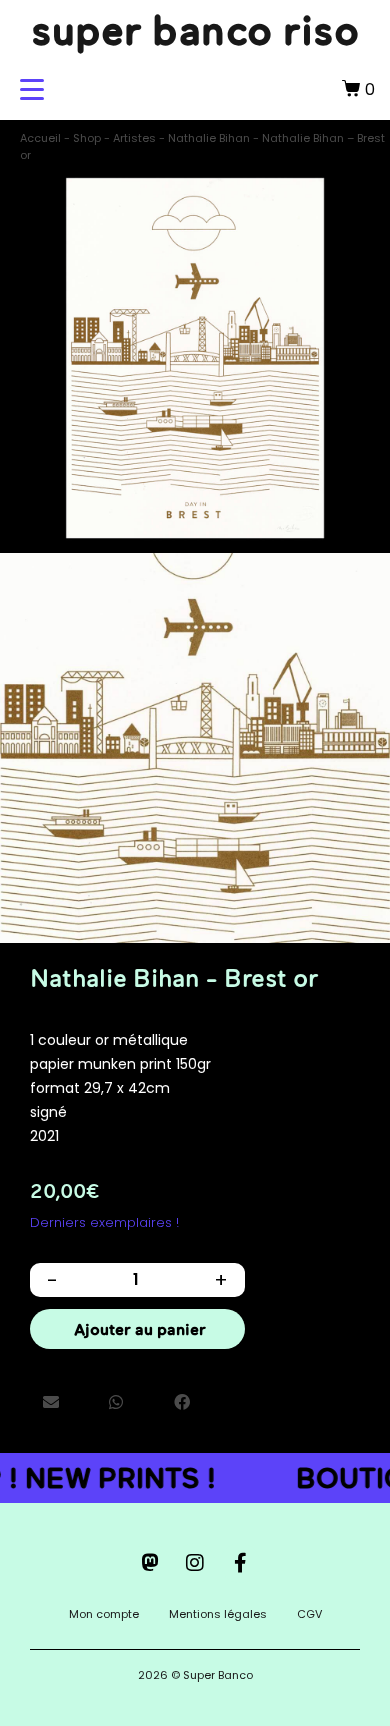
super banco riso (195, 30)
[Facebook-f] (240, 1563)
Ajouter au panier (140, 1329)
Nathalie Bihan (209, 138)
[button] (51, 1402)
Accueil (40, 138)
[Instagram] (195, 1563)
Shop (87, 138)
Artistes (134, 138)
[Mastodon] (150, 1563)
